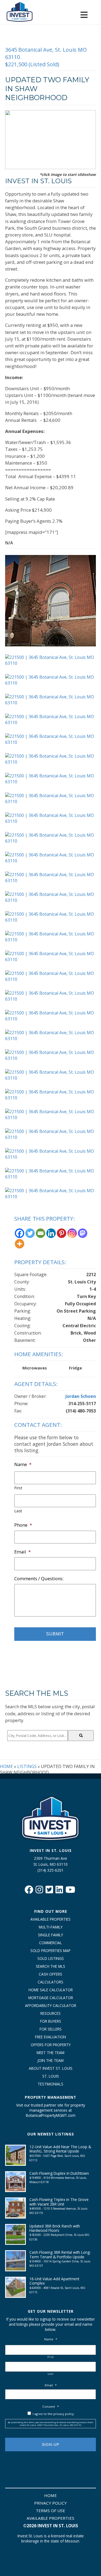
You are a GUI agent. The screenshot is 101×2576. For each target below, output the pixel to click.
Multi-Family (51, 1927)
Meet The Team (50, 2053)
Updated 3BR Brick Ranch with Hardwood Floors (55, 2228)
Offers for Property (51, 2045)
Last (18, 1511)
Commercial (50, 1943)
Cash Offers (50, 1974)
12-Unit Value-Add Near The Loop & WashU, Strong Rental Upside (60, 2149)
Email (22, 1552)
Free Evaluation (50, 2037)
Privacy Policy (50, 2503)
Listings (27, 1766)
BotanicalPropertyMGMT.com (51, 2115)
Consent (50, 2406)
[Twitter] (30, 1233)
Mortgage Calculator (51, 1998)
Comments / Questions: (39, 1579)
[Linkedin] (51, 1233)
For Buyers (51, 2021)
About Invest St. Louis (51, 2068)
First (18, 1488)
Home (6, 1766)
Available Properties (50, 1919)
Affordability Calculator (51, 2005)
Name (23, 1464)
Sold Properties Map (50, 1951)
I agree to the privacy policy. (54, 2414)
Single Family (50, 1935)
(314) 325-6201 (50, 1870)
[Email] (41, 1233)
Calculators (50, 1982)
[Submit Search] (81, 1736)
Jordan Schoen (81, 1396)
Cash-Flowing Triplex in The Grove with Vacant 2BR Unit (59, 2202)
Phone (23, 1525)
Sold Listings (51, 1958)
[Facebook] (20, 1233)
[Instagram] (72, 1233)
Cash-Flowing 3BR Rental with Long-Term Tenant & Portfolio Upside (60, 2254)
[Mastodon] (83, 1233)
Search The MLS (50, 1966)
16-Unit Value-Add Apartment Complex (54, 2281)
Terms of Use (50, 2511)
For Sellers (51, 2029)
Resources (50, 2013)
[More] (20, 1244)
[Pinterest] (62, 1233)
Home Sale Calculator (51, 1990)
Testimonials (50, 2084)
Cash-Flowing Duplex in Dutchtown (59, 2173)
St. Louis (51, 2076)
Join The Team (50, 2060)
